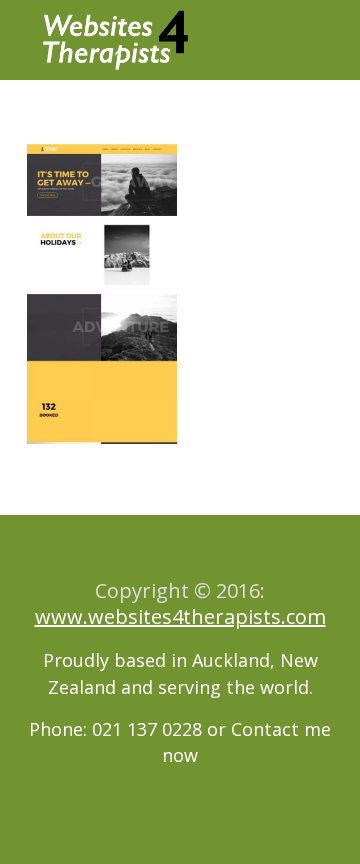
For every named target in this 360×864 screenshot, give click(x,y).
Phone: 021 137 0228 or (130, 729)
